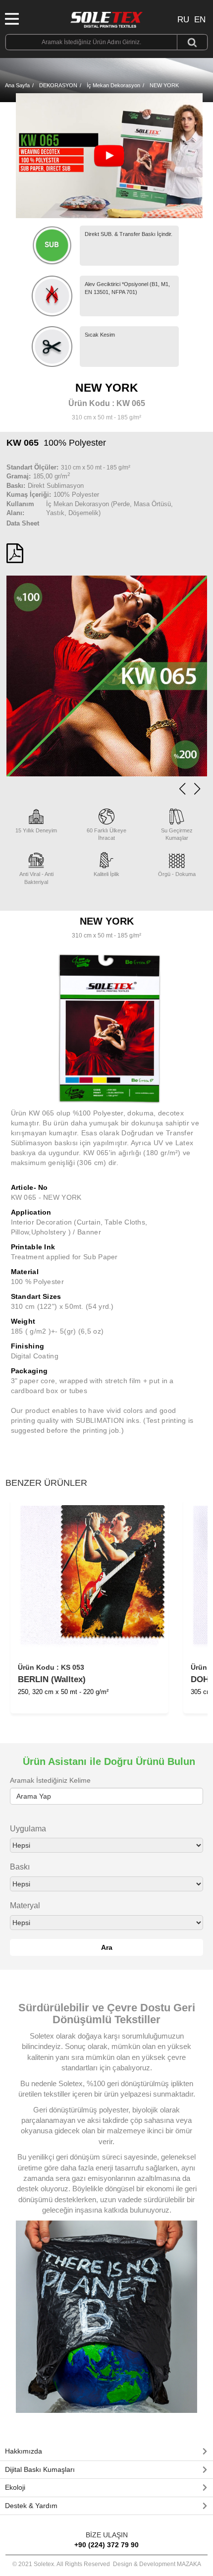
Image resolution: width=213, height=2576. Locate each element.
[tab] (106, 2452)
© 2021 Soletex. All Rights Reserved (107, 2564)
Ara (107, 1947)
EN (200, 20)
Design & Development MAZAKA (157, 2564)
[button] (197, 789)
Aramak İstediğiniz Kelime (50, 1780)
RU (183, 20)
